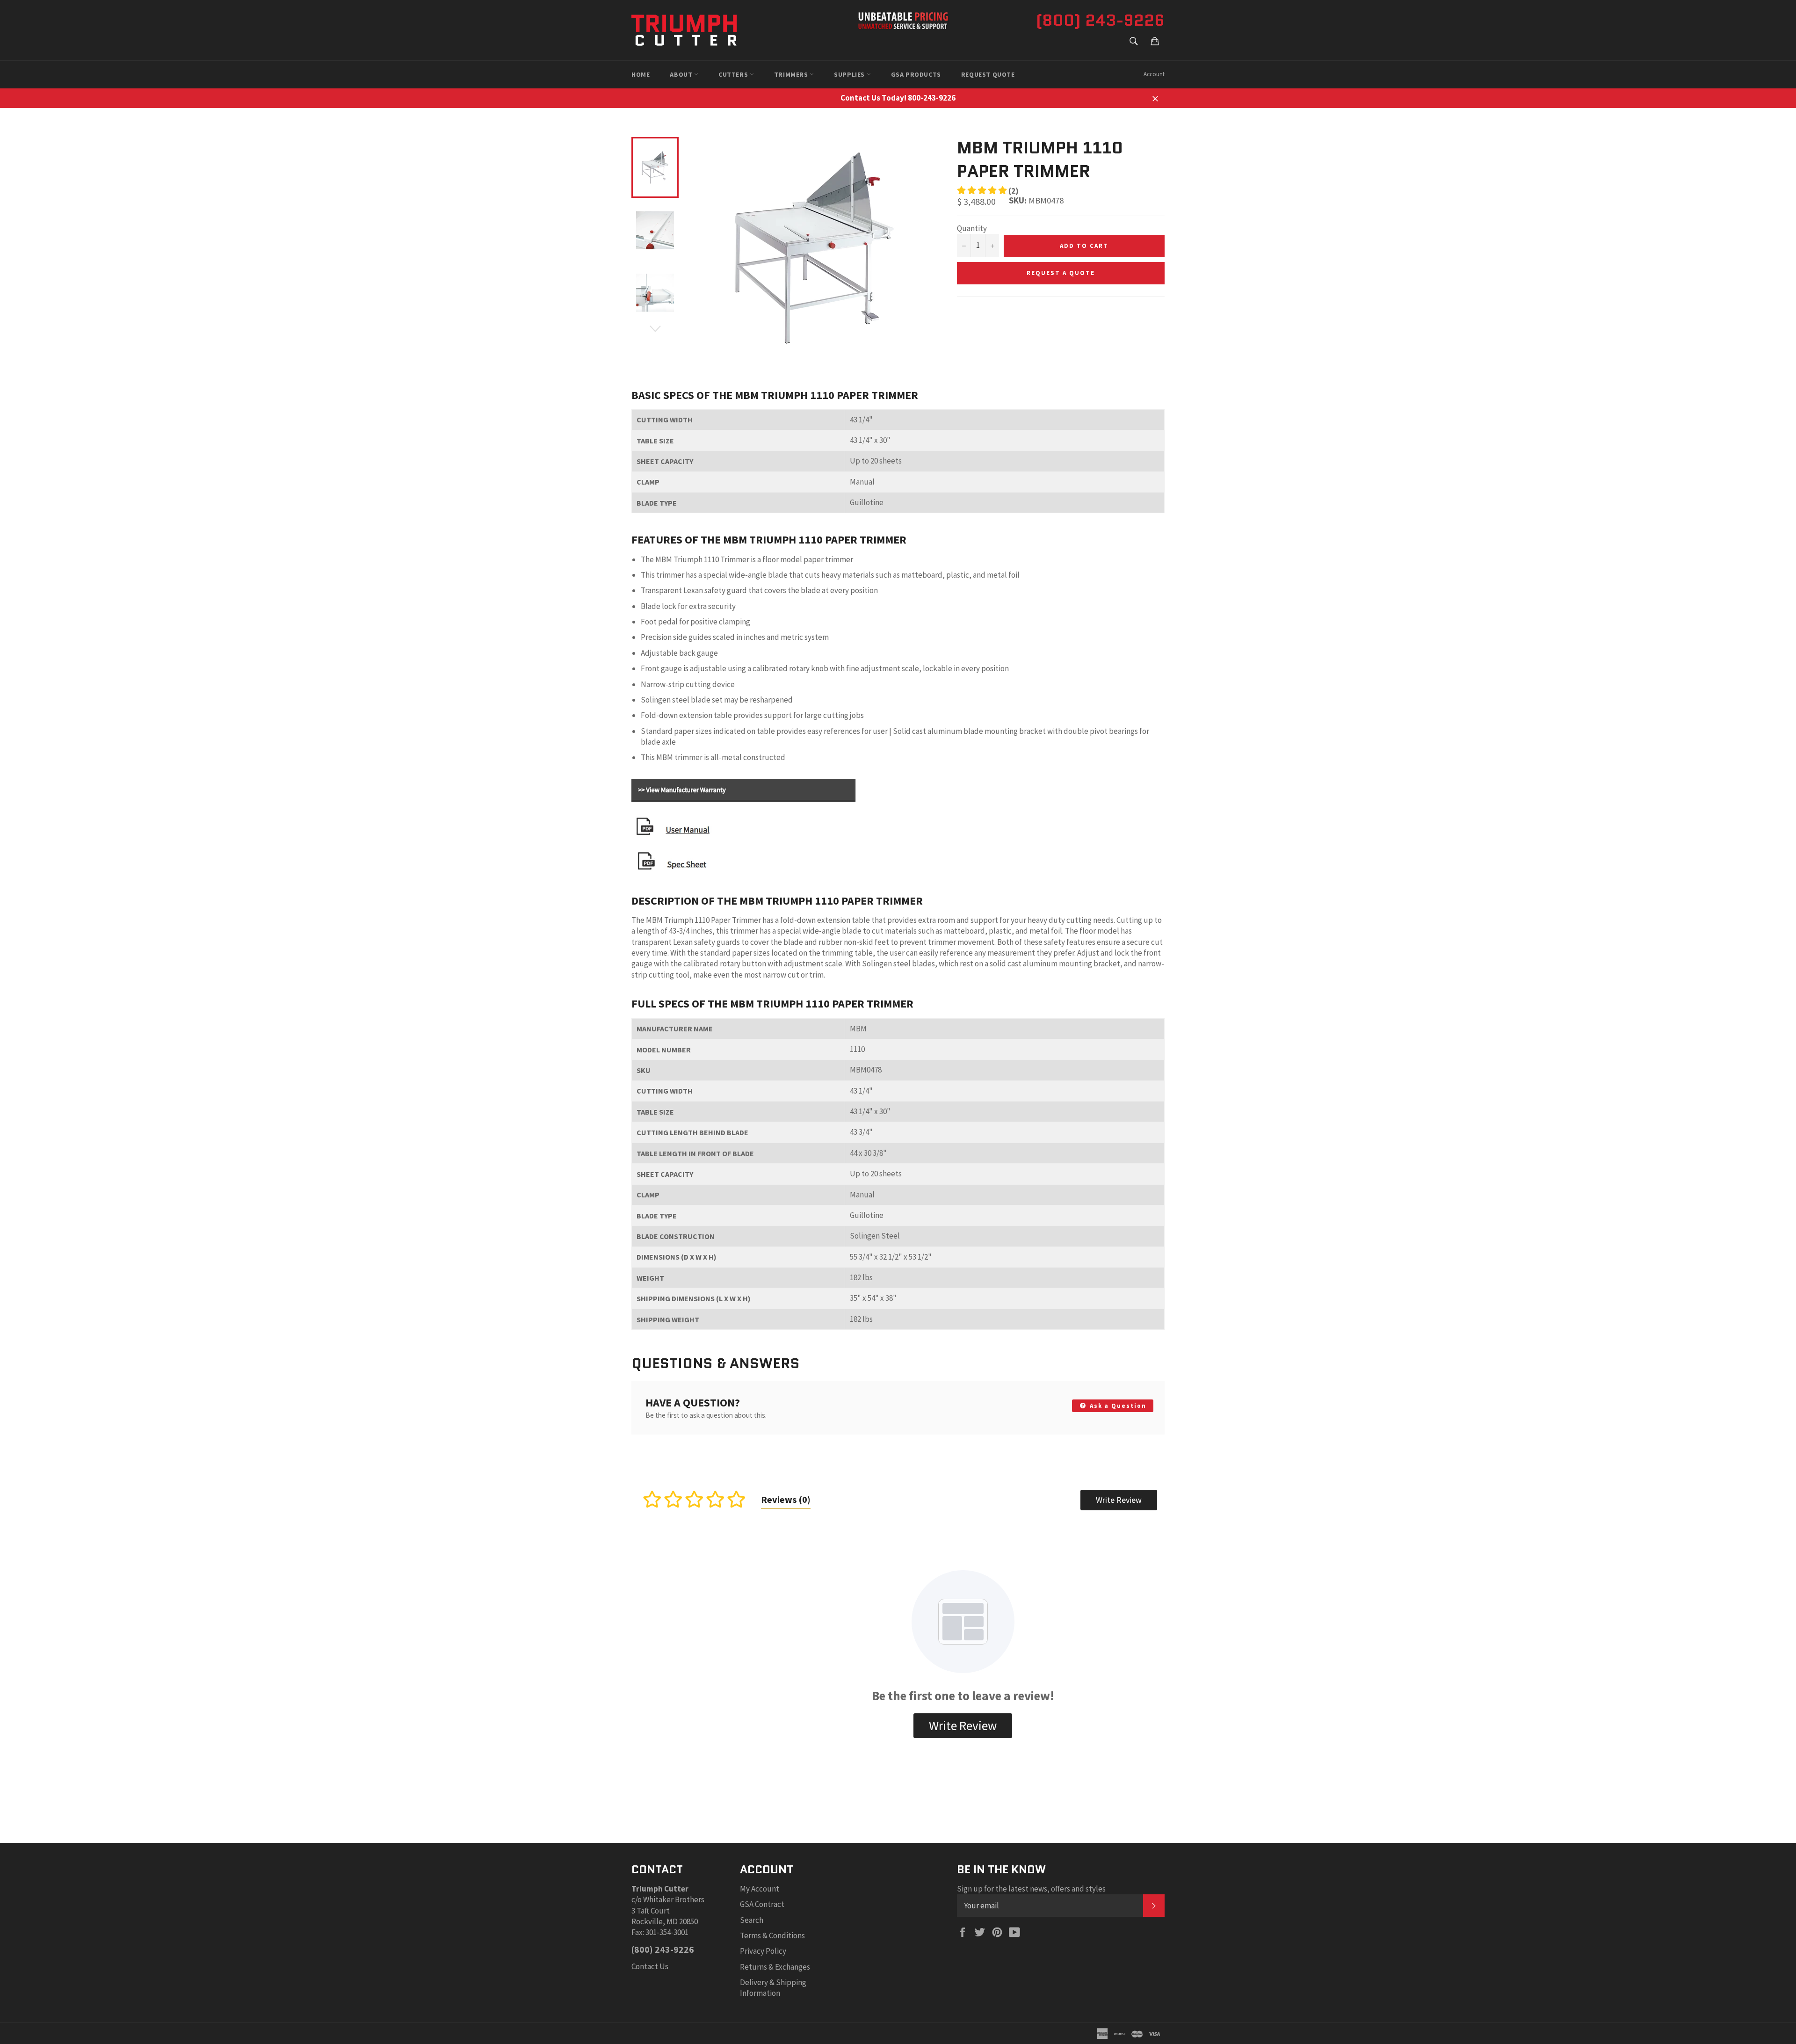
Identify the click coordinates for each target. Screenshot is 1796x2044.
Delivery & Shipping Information (773, 1988)
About (682, 74)
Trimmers (792, 74)
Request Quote (988, 74)
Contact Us (650, 1966)
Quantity (972, 228)
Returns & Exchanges (775, 1967)
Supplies (850, 74)
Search (752, 1920)
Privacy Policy (763, 1951)
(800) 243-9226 (1100, 20)
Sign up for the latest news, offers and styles (1031, 1889)
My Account (760, 1889)
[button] (988, 191)
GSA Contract (762, 1904)
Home (641, 74)
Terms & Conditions (772, 1935)
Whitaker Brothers (674, 1899)
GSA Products (916, 74)
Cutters (734, 74)
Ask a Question (1117, 1406)
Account (1154, 74)
